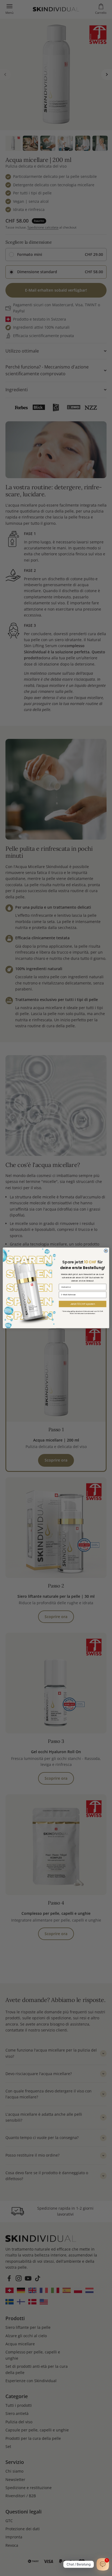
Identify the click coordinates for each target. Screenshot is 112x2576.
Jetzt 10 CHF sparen (83, 1304)
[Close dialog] (106, 1251)
